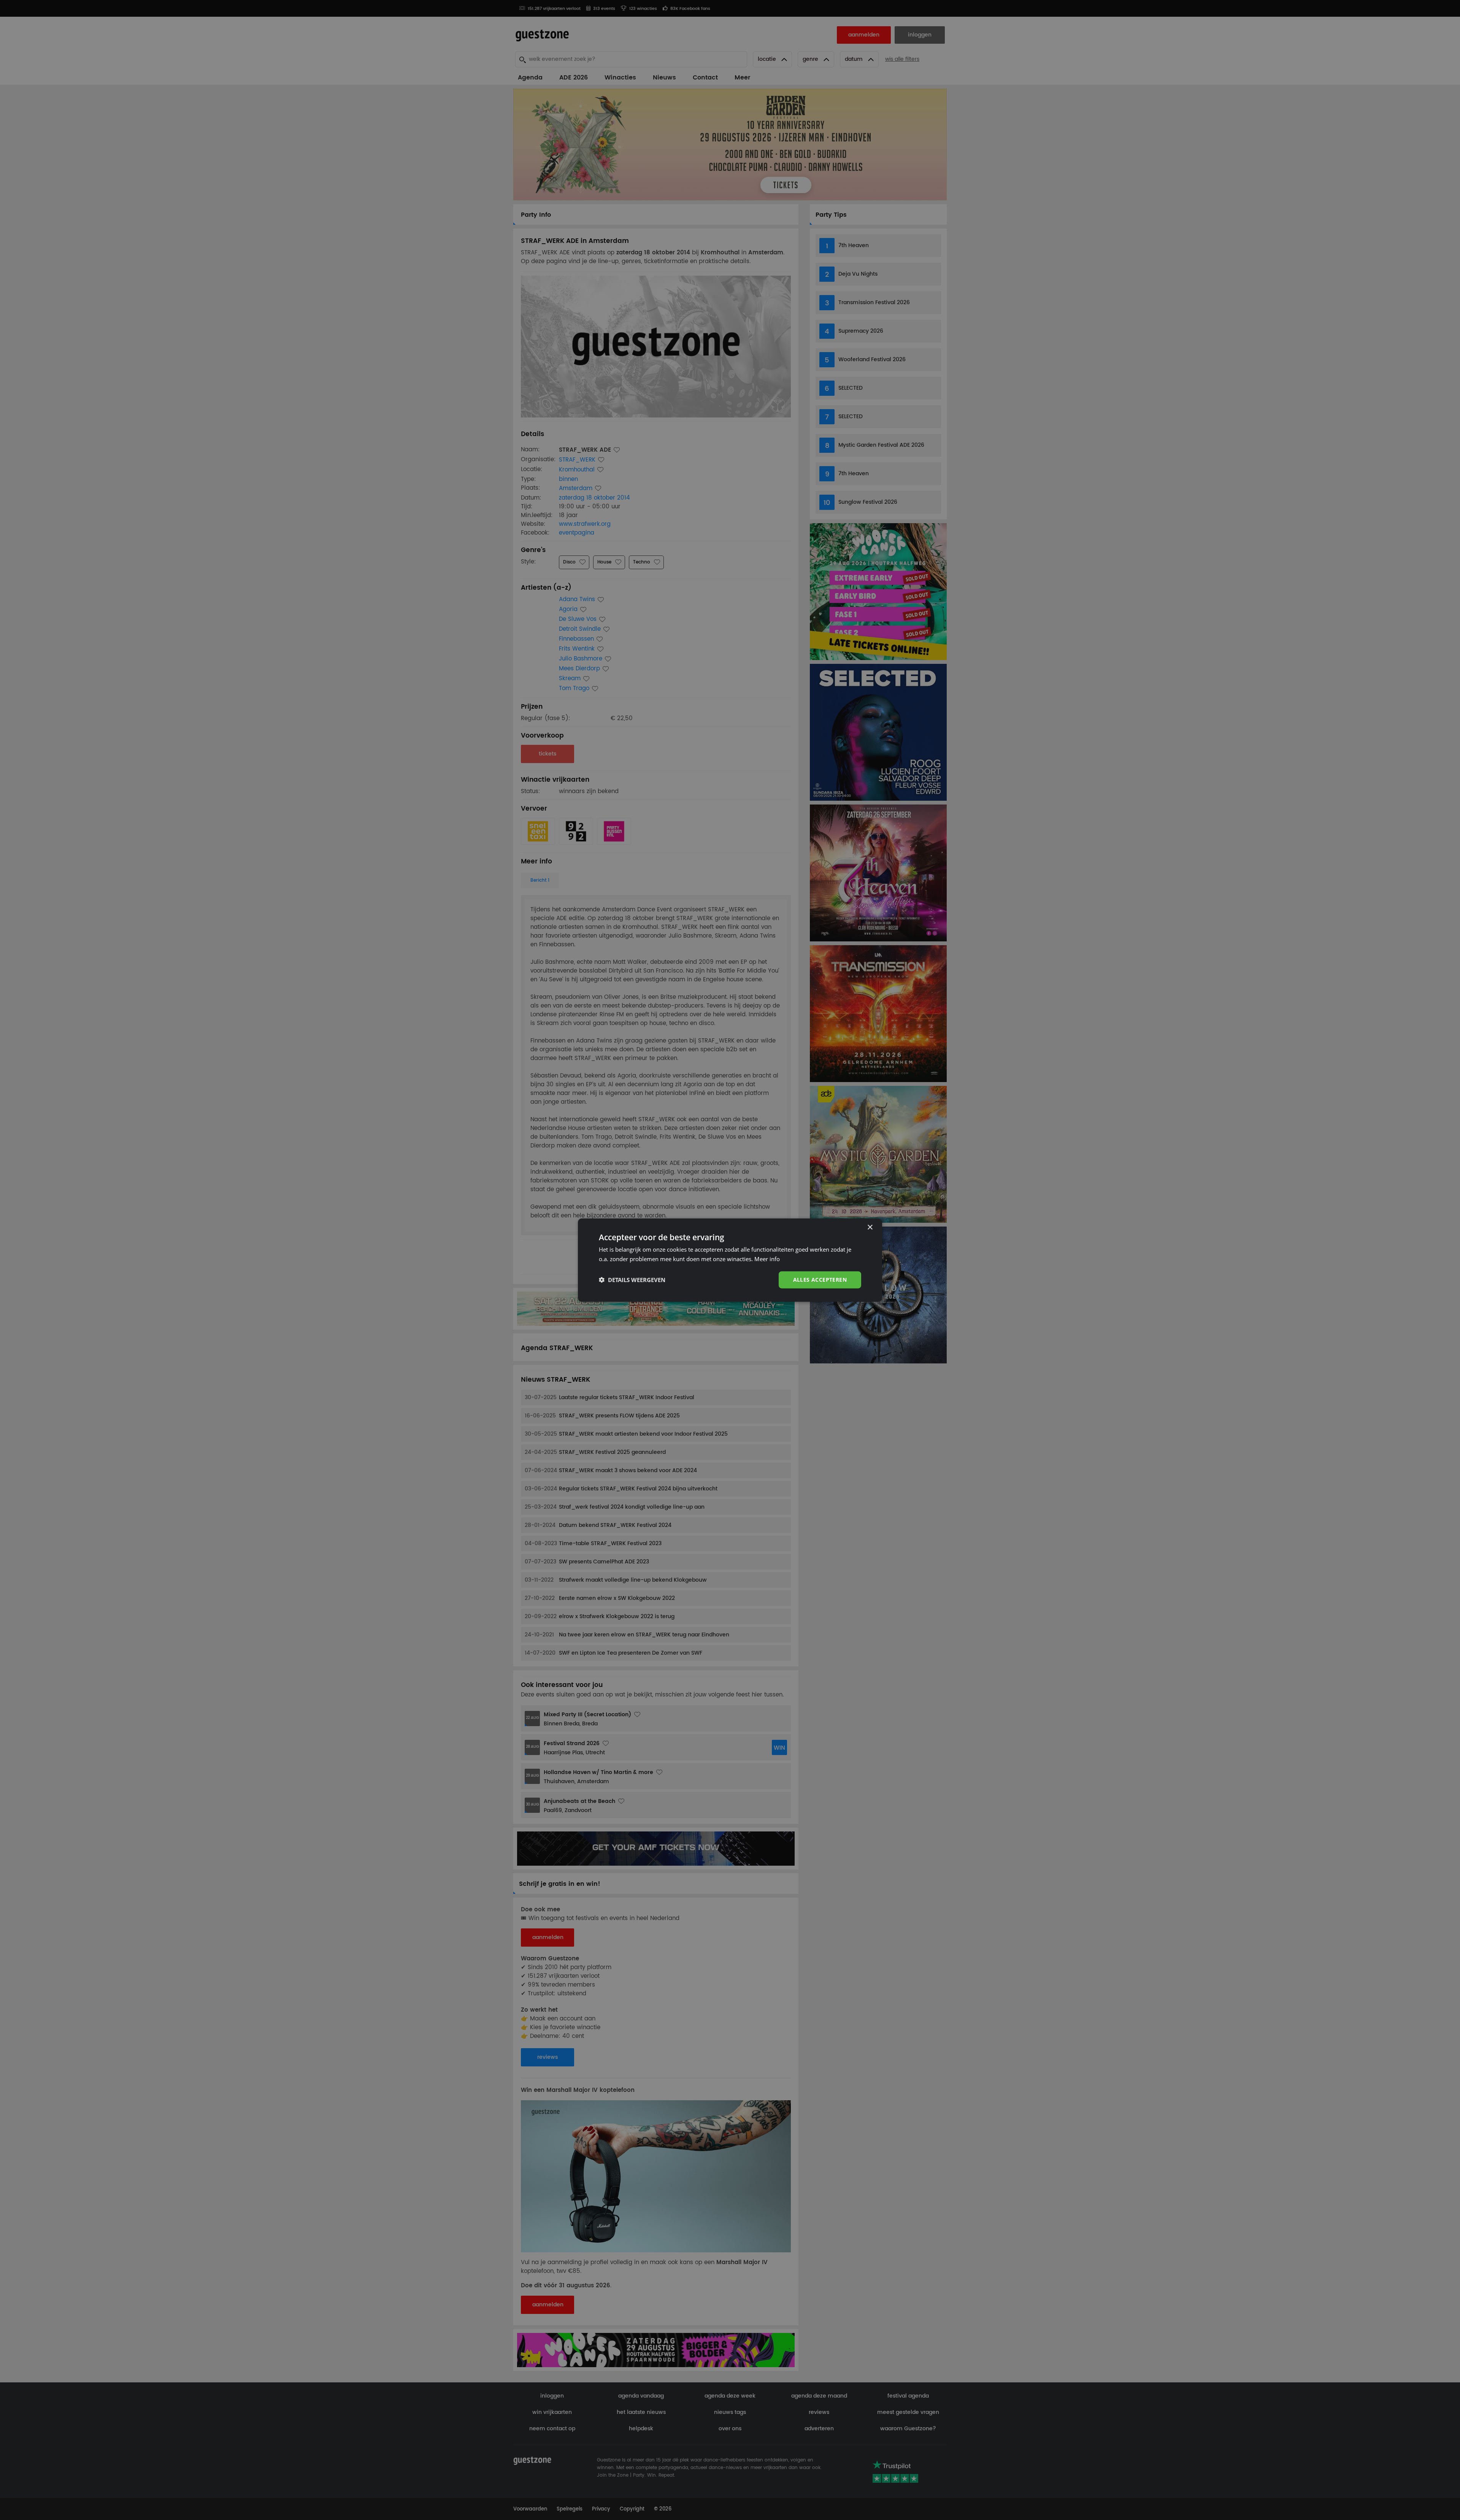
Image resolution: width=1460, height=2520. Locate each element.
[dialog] (730, 1260)
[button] (632, 1280)
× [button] (870, 1227)
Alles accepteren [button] (820, 1280)
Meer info (767, 1259)
